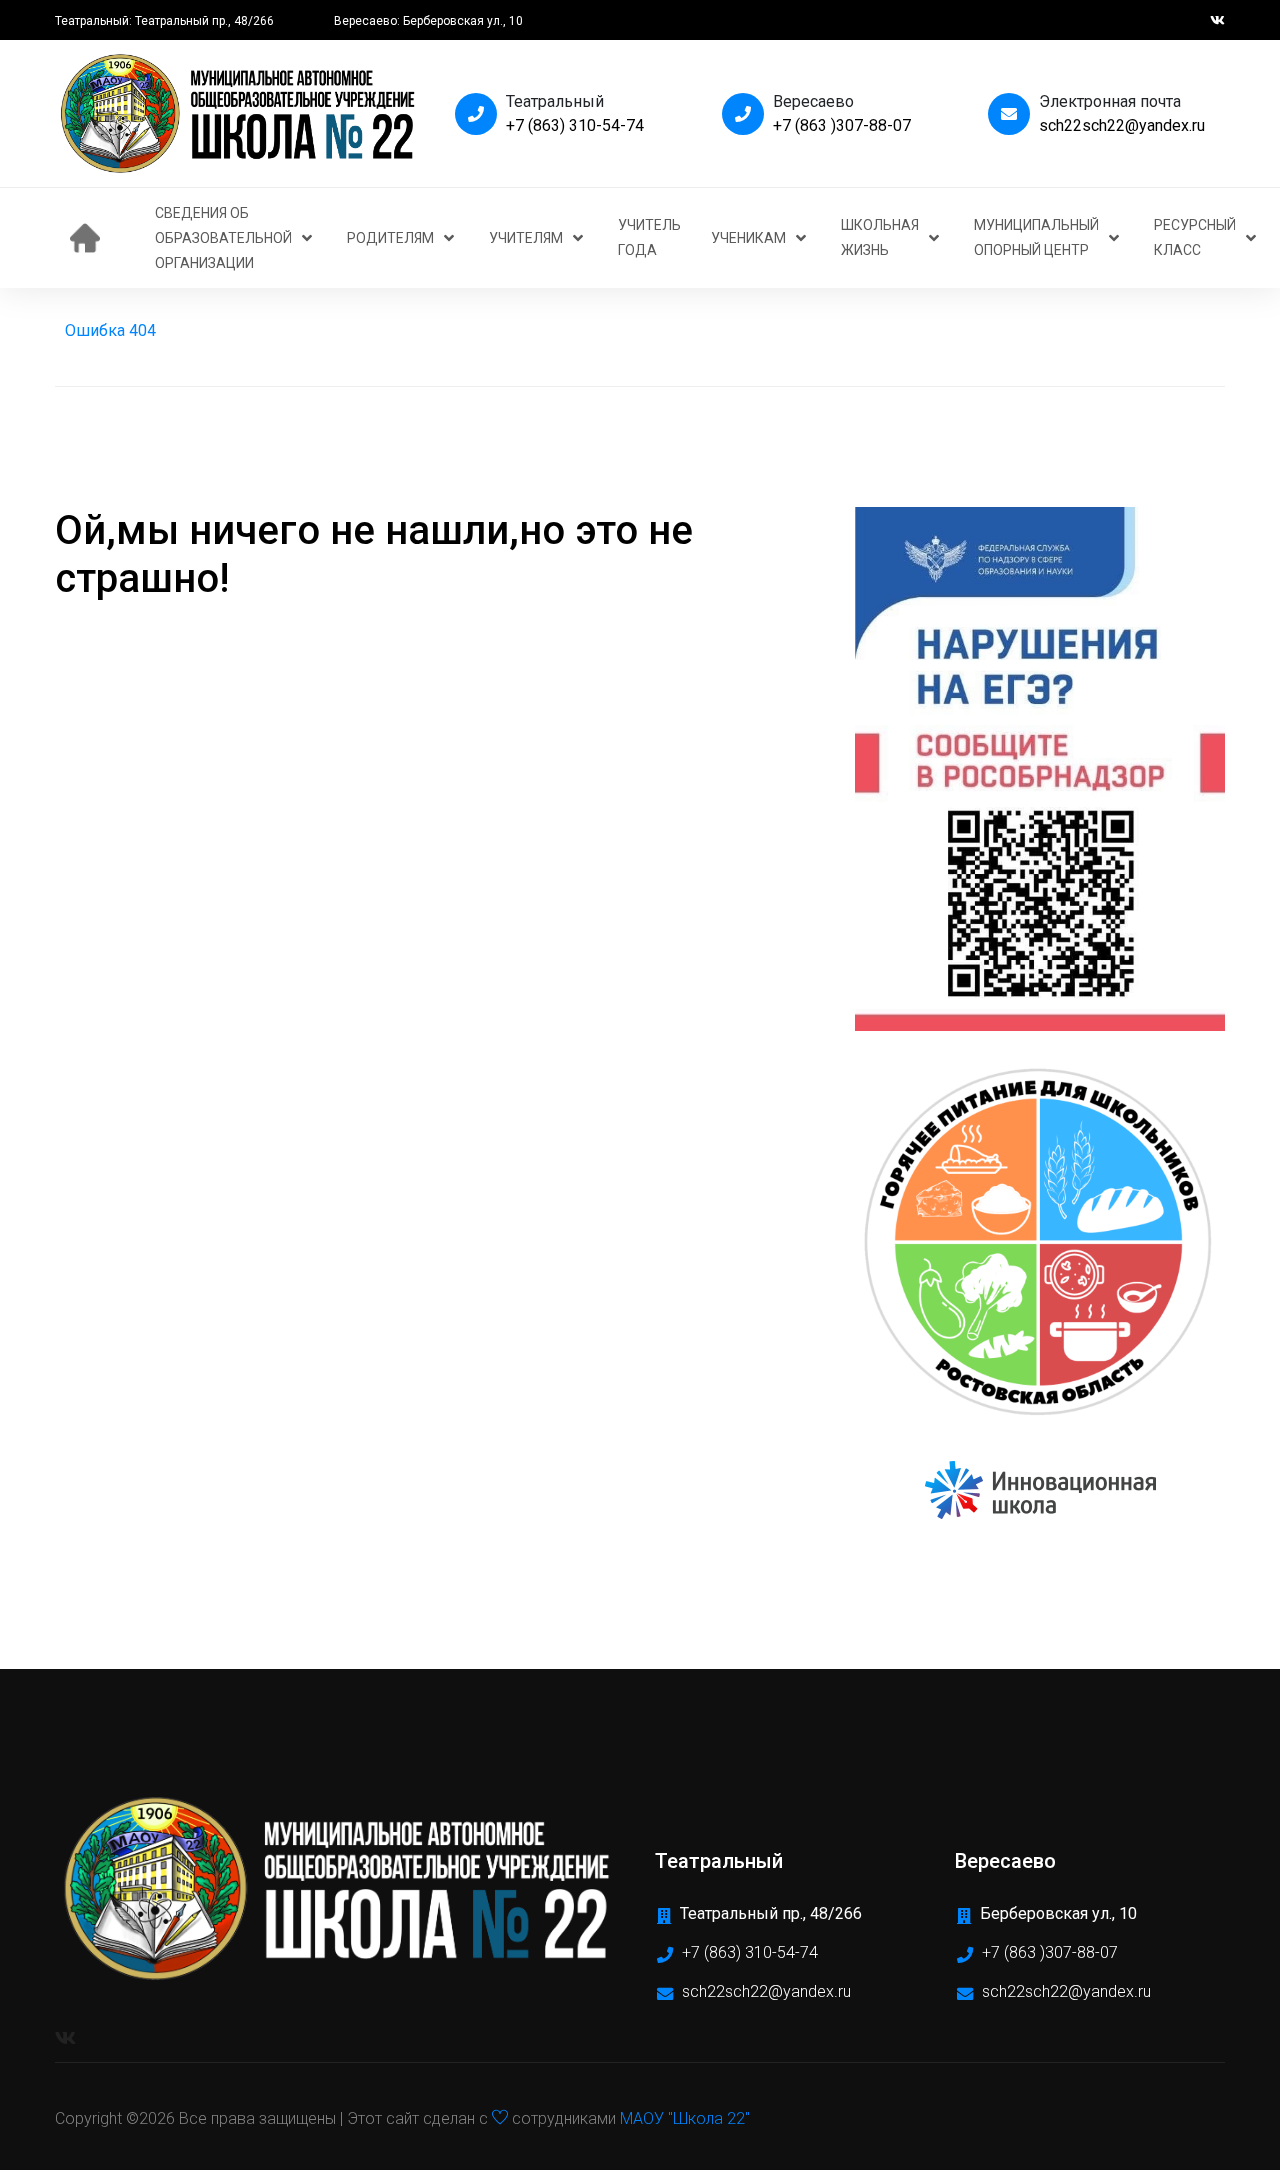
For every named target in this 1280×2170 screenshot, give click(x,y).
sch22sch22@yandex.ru (1122, 125)
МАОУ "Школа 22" (685, 2118)
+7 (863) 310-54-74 (575, 125)
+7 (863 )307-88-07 (842, 125)
